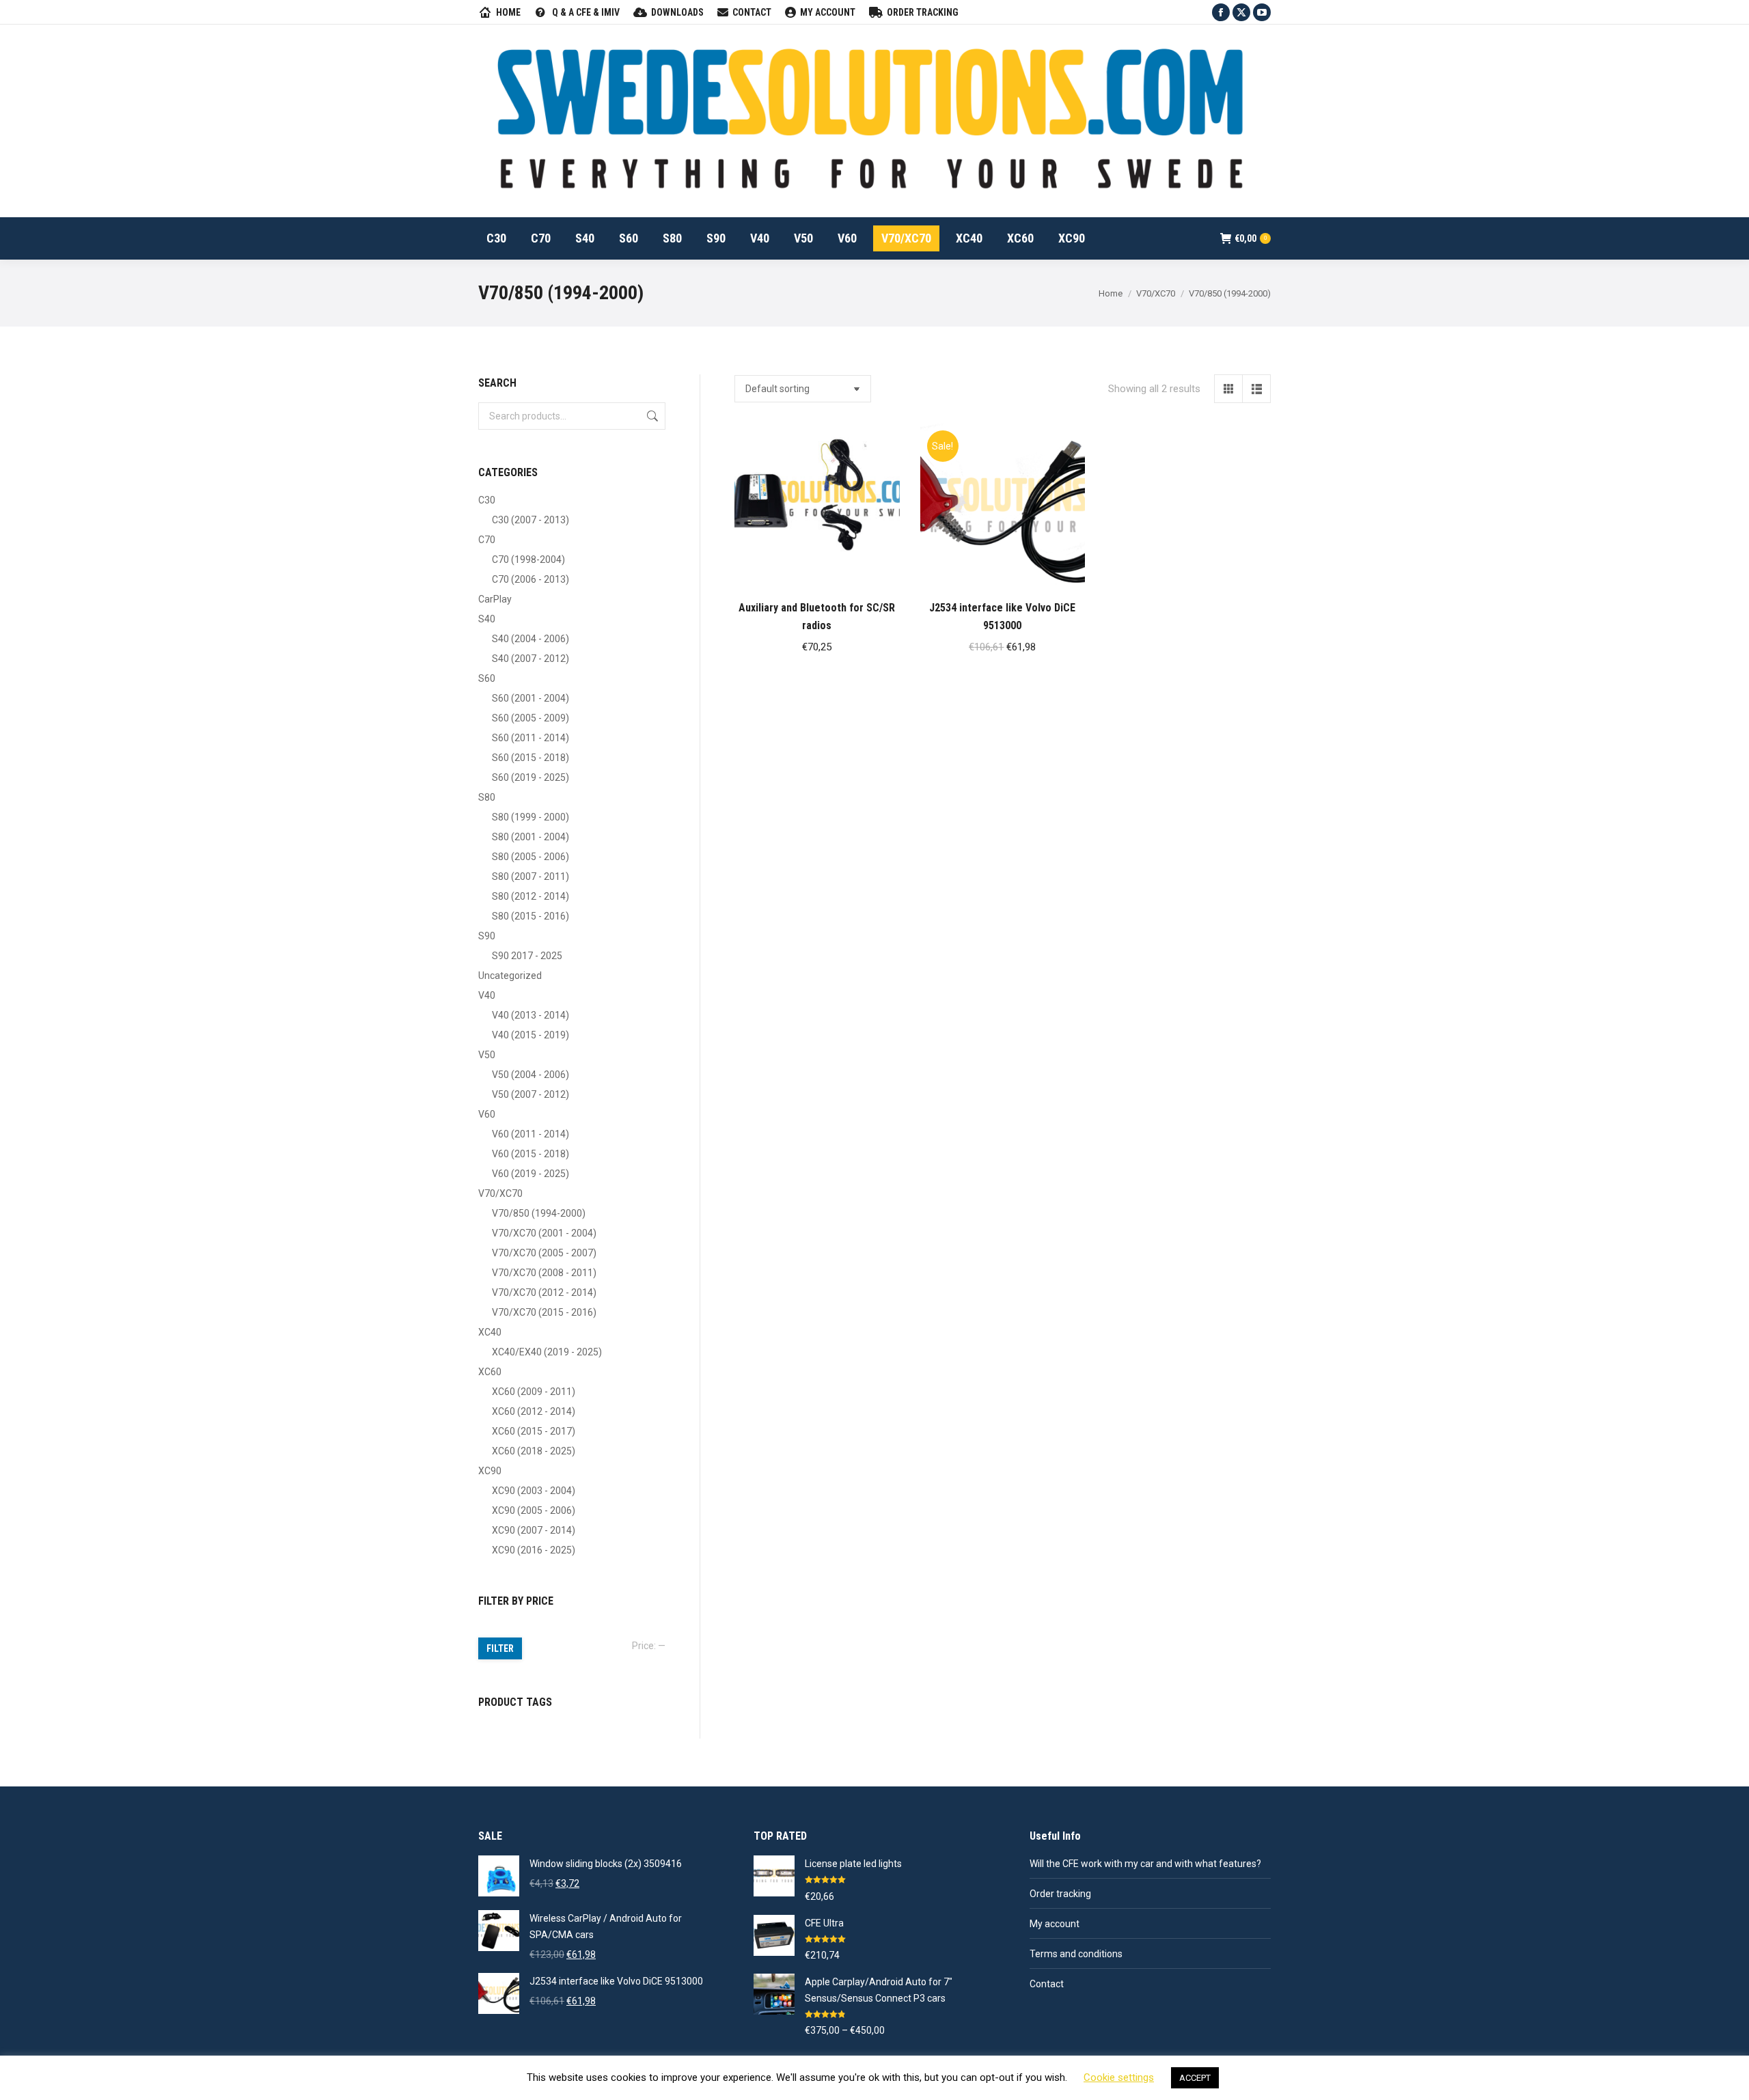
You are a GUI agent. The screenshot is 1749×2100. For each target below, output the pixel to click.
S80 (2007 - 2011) (531, 876)
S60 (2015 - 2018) (531, 758)
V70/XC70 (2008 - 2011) (544, 1273)
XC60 (490, 1372)
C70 (487, 540)
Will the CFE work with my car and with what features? (1145, 1864)
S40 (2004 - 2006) (531, 639)
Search (651, 416)
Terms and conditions (1076, 1954)
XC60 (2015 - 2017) (534, 1431)
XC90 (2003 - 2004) (534, 1491)
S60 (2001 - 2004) (531, 698)
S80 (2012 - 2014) (531, 896)
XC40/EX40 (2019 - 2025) (547, 1352)
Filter (500, 1648)
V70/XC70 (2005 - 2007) (544, 1253)
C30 (487, 500)
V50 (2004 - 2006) (531, 1075)
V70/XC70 (500, 1193)
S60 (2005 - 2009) (531, 718)
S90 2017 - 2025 (527, 956)
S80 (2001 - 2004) (531, 837)
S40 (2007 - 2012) (531, 659)
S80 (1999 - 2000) (531, 817)
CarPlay (495, 599)
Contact (1047, 1984)
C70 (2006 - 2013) (531, 579)
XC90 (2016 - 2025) (534, 1550)
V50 (487, 1055)
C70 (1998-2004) (528, 559)
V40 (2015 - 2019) (531, 1035)
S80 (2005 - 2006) (531, 857)
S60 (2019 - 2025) (531, 777)
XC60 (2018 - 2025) (534, 1451)
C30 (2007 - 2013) (531, 520)
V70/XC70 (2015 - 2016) (544, 1312)
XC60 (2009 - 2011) (534, 1392)
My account (1055, 1924)
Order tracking (1060, 1894)
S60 (487, 678)
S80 (487, 797)
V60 (487, 1114)
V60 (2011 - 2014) (531, 1134)
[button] (882, 571)
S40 (487, 619)
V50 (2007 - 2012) (531, 1094)
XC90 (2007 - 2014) (534, 1530)
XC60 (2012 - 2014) (534, 1411)
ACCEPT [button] (1195, 2078)
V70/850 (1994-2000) (539, 1213)
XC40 (490, 1332)
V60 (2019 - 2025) (531, 1174)
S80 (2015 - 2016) (531, 916)
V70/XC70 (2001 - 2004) (544, 1233)
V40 (487, 995)
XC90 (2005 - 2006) (534, 1510)
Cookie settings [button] (1119, 2077)
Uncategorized (510, 976)
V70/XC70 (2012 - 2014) (544, 1293)
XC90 (490, 1471)
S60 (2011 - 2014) (531, 738)
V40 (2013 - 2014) (531, 1015)
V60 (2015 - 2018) (531, 1154)
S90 (487, 936)
